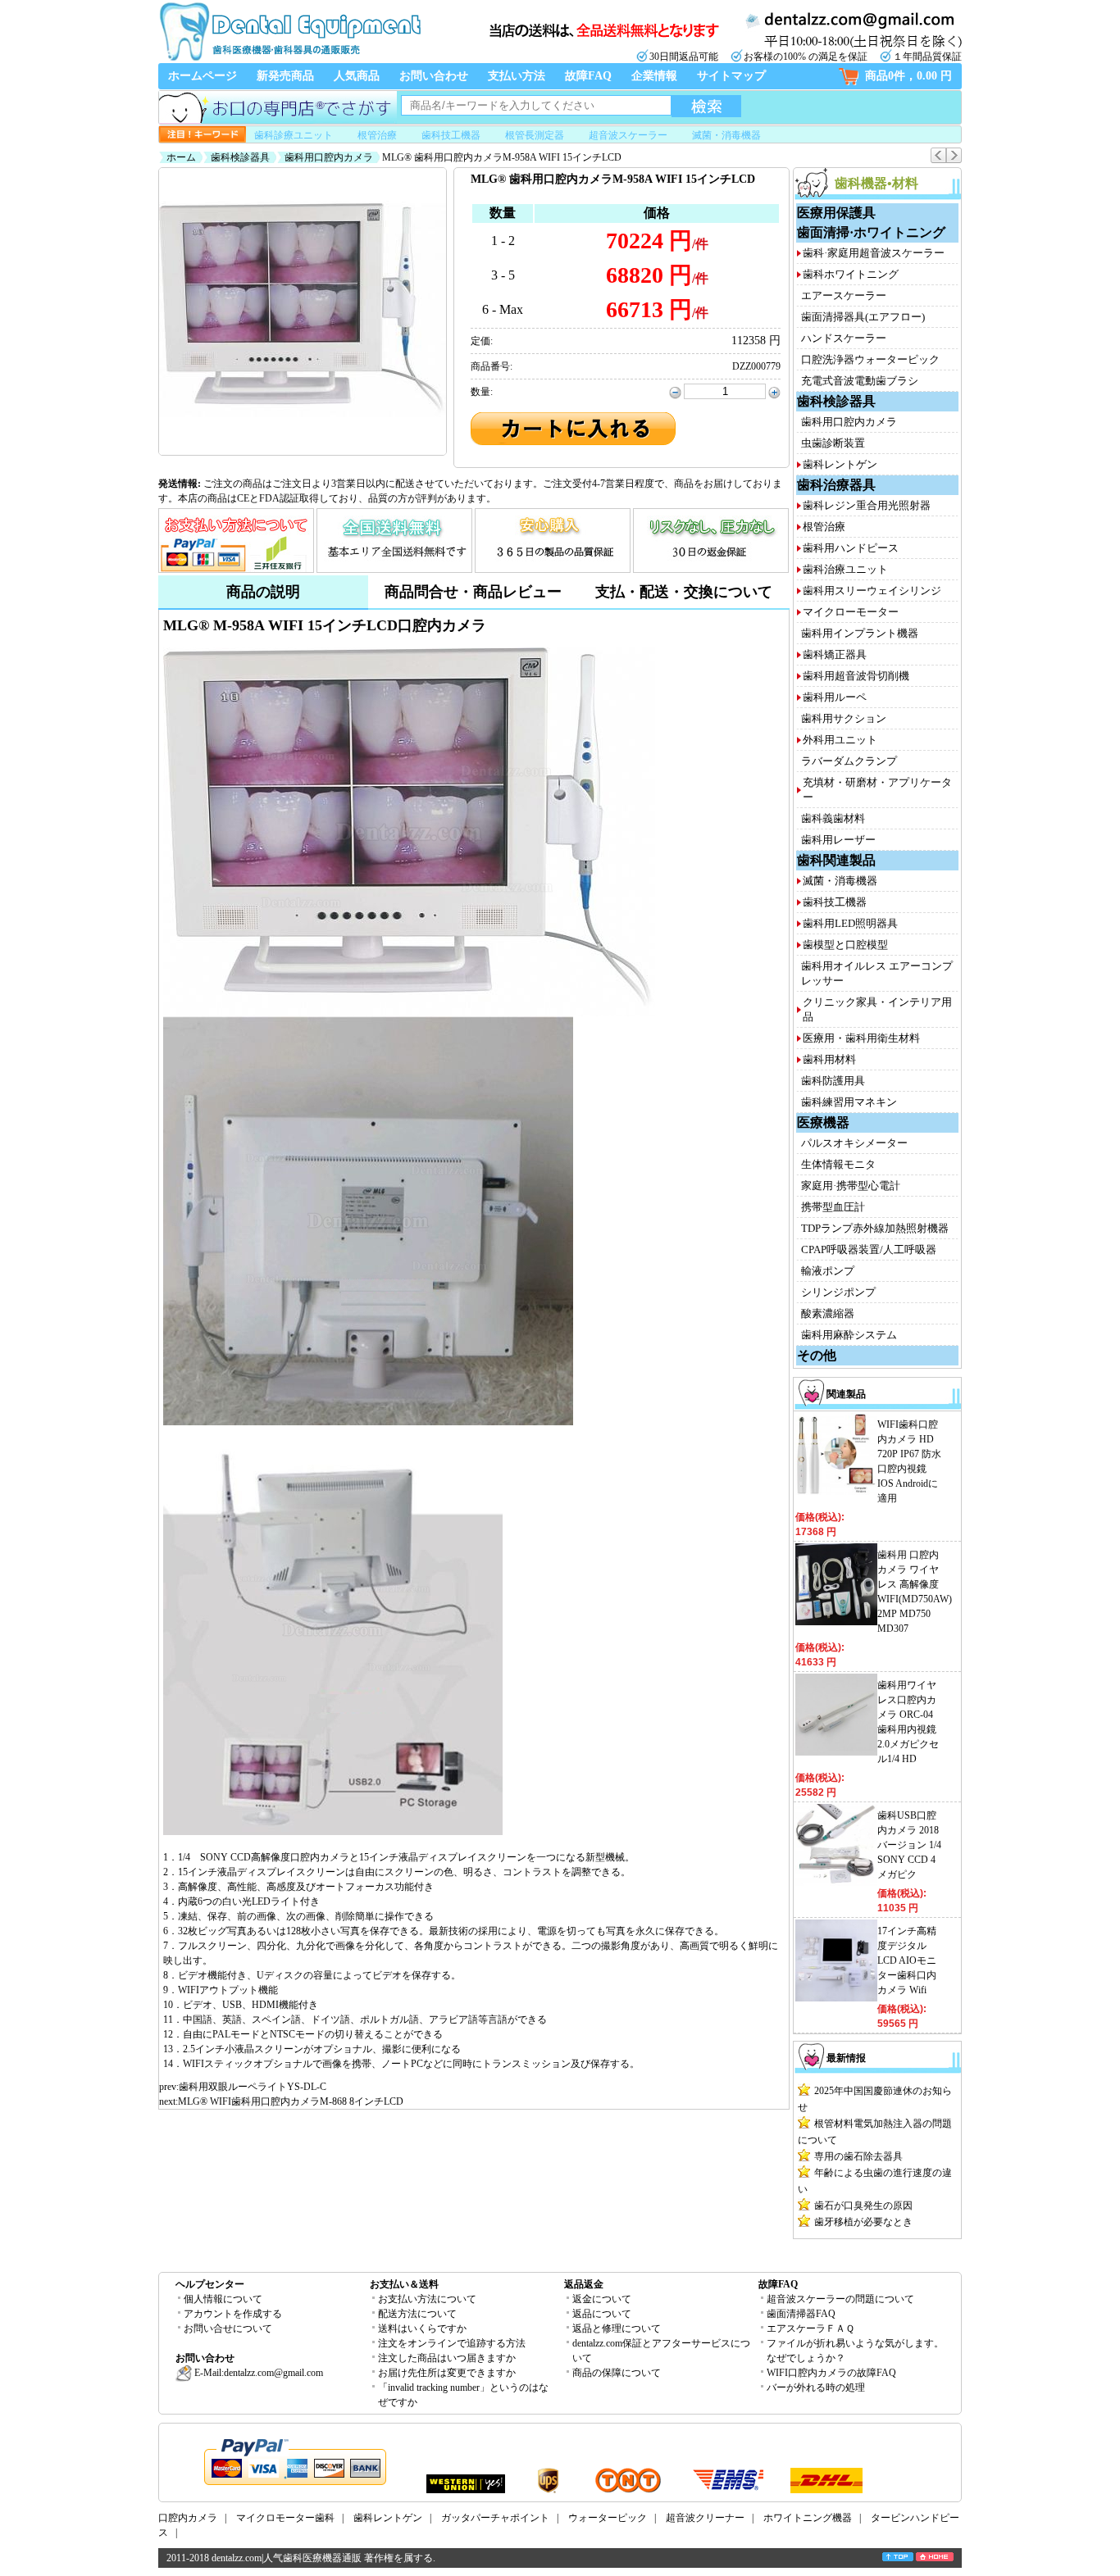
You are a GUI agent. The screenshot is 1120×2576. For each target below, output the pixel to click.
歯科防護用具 (833, 1081)
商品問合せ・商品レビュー (473, 592)
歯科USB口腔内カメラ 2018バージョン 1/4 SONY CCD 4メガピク (909, 1845)
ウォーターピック (608, 2518)
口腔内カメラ (188, 2518)
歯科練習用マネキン (849, 1102)
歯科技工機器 (451, 135)
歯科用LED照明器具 (850, 923)
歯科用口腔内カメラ (329, 157)
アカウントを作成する (233, 2314)
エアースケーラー (844, 295)
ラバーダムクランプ (849, 761)
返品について (602, 2314)
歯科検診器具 (240, 157)
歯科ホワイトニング (851, 274)
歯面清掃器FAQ (801, 2314)
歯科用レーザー (838, 840)
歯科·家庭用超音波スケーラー (874, 253)
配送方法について (417, 2314)
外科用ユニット (840, 740)
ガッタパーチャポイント (495, 2518)
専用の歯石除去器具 (858, 2156)
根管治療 (377, 135)
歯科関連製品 (836, 860)
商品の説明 (263, 592)
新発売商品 (285, 76)
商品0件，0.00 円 (908, 76)
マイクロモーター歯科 (285, 2518)
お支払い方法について (427, 2299)
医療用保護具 (836, 213)
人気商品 (357, 76)
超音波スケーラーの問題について (840, 2299)
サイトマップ (731, 76)
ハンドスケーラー (844, 338)
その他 (817, 1355)
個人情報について (223, 2299)
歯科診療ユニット (294, 135)
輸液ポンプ (828, 1271)
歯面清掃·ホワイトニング (871, 232)
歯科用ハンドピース (851, 548)
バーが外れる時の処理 (816, 2387)
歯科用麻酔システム (849, 1335)
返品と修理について (617, 2328)
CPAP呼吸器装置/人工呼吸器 (869, 1249)
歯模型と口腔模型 (845, 945)
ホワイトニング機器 (808, 2518)
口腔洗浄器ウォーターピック (870, 359)
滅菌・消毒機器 (726, 135)
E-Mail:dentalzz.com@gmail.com (257, 2373)
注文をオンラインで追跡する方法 (452, 2343)
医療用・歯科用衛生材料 (861, 1038)
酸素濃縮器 (828, 1313)
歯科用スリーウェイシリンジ (872, 591)
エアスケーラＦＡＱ (810, 2328)
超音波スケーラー (628, 135)
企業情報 (654, 76)
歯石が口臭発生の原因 (863, 2206)
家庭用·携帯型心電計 (851, 1186)
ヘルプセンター (210, 2284)
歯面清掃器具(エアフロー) (863, 317)
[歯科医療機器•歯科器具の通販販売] (289, 59)
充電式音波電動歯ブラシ (860, 381)
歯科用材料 (829, 1059)
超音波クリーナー (705, 2518)
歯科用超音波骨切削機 (856, 676)
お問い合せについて (228, 2328)
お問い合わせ (434, 76)
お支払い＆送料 (404, 2284)
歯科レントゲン (840, 464)
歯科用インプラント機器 (860, 633)
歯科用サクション (844, 718)
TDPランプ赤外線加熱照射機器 (875, 1228)
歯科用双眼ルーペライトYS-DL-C (253, 2087)
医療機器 (823, 1122)
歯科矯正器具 (835, 654)
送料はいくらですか (422, 2328)
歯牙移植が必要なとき (863, 2222)
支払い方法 (517, 76)
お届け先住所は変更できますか (447, 2373)
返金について (602, 2299)
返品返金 (584, 2284)
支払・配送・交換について (684, 592)
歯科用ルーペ (835, 697)
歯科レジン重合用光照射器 (867, 505)
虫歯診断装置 (833, 443)
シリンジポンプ (838, 1292)
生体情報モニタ (838, 1164)
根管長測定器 (535, 135)
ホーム (181, 157)
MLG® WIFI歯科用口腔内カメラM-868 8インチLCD (291, 2101)
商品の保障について (617, 2373)
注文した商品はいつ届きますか (447, 2358)
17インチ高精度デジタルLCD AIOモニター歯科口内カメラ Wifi (907, 1960)
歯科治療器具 (836, 485)
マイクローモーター (851, 612)
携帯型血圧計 (833, 1207)
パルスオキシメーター (854, 1143)
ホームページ (203, 76)
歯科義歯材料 (833, 818)
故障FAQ (588, 76)
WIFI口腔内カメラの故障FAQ (831, 2373)
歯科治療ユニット (845, 569)
